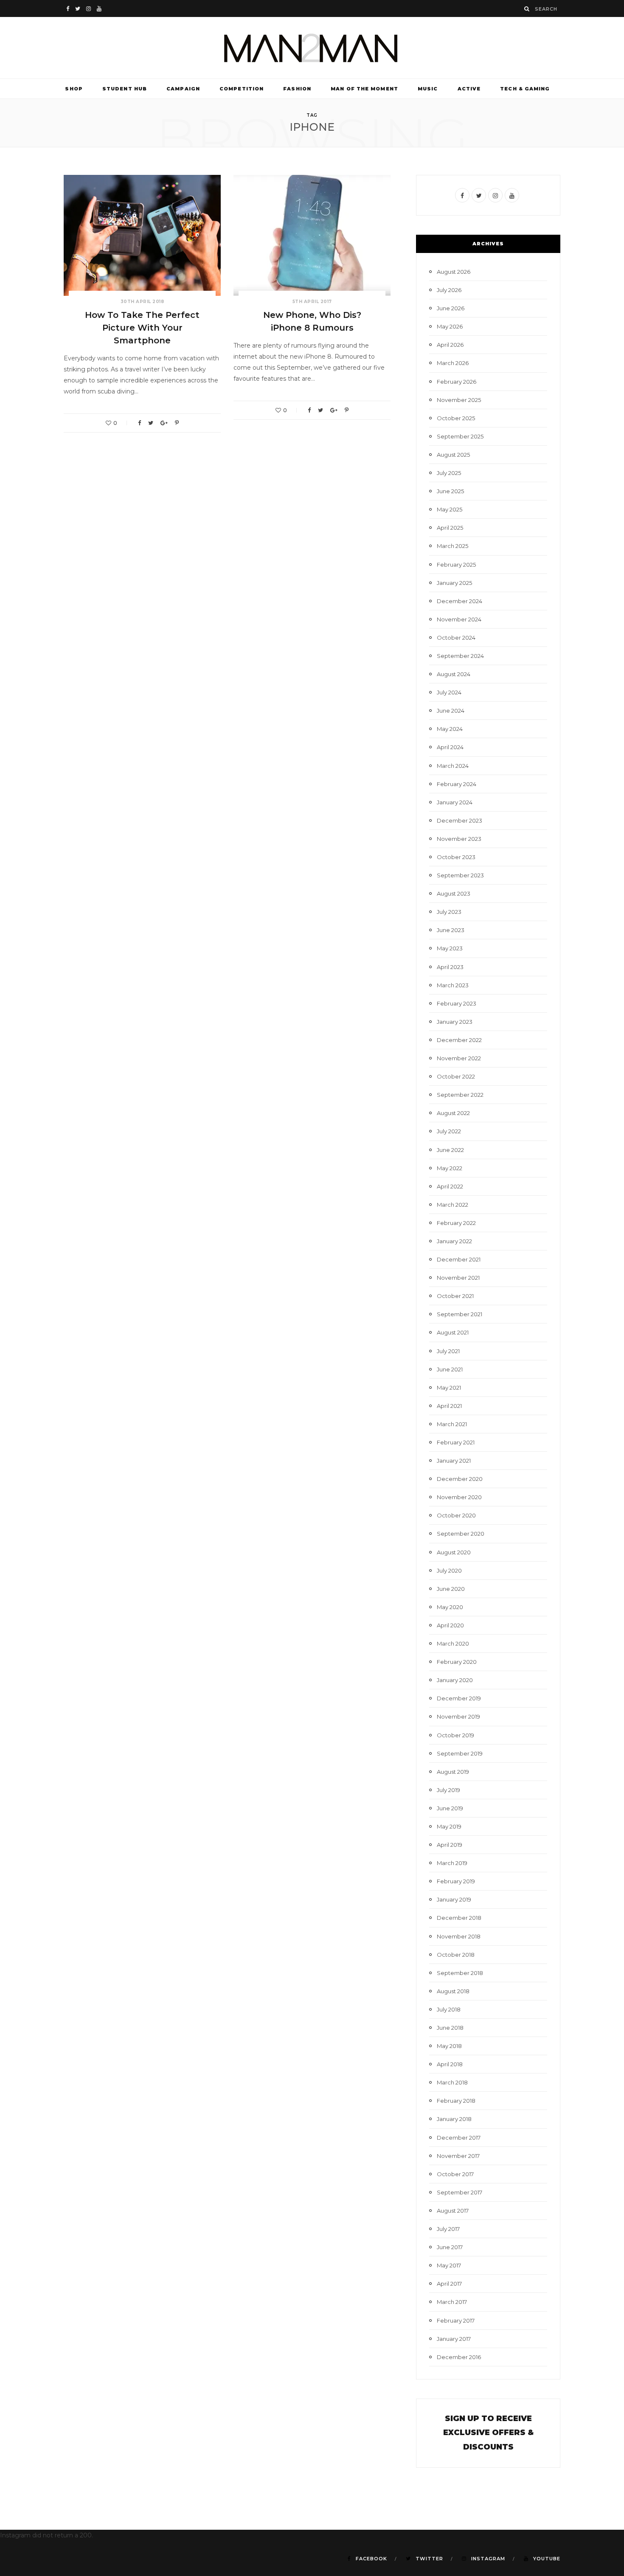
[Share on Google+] (164, 423)
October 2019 (455, 1735)
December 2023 (460, 820)
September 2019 (460, 1753)
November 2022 (459, 1058)
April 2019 (450, 1845)
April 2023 (450, 967)
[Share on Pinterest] (177, 423)
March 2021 (452, 1424)
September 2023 (460, 875)
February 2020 (457, 1662)
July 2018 (449, 2009)
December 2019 (459, 1698)
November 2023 (459, 839)
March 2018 (452, 2082)
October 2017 (455, 2174)
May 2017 (449, 2265)
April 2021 (449, 1406)
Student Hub (125, 89)
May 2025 (450, 509)
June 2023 (451, 930)
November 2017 (458, 2156)
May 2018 (449, 2046)
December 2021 (459, 1259)
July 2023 (449, 912)
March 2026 (453, 363)
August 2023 (454, 893)
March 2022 (453, 1205)
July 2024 (449, 692)
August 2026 (454, 272)
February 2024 (457, 784)
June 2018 (450, 2028)
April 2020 (450, 1625)
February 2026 (457, 382)
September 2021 (460, 1314)
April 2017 (449, 2284)
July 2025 (449, 473)
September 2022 (460, 1095)
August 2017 (453, 2211)
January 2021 (454, 1461)
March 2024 (453, 766)
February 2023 (457, 1003)
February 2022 (456, 1223)
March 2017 (452, 2302)
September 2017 (460, 2192)
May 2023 (450, 948)
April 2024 (450, 747)
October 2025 (456, 418)
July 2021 (448, 1351)
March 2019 (452, 1863)
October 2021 (455, 1296)
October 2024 (456, 638)
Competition (242, 89)
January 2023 (455, 1022)
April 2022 (450, 1186)
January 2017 (454, 2339)
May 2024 (450, 729)
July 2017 (448, 2229)
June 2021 (450, 1369)
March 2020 (453, 1643)
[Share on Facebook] (139, 423)
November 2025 (459, 400)
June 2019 (450, 1808)
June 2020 (451, 1589)
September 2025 (460, 436)
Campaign (183, 89)
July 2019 (448, 1790)
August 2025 (453, 455)
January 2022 (454, 1241)
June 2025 (450, 491)
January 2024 (455, 802)
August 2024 (454, 674)
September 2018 (460, 1973)
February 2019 (456, 1881)
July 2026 (449, 290)
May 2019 (449, 1826)
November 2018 (459, 1936)
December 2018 (459, 1918)
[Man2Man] (312, 48)
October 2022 (456, 1076)
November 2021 (458, 1278)
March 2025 (453, 546)
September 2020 (461, 1534)
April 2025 (450, 528)
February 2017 (456, 2320)
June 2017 (450, 2247)
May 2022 (450, 1168)
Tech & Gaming (525, 89)
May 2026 (450, 326)
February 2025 (456, 565)
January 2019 (454, 1899)
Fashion (297, 89)
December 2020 (460, 1479)
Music (428, 89)
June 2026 (451, 308)
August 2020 (454, 1552)
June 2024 (451, 711)
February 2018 (456, 2101)
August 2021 (453, 1332)
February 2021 (456, 1442)
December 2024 (460, 601)
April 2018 (450, 2064)
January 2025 (454, 583)
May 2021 (449, 1388)
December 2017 (459, 2138)
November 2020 (459, 1497)
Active (469, 89)
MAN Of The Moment (364, 89)
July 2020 (449, 1570)
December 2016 (459, 2357)
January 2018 (454, 2119)
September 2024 (460, 656)
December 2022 (459, 1040)
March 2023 (453, 985)
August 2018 (453, 1991)
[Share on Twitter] (151, 423)
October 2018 (456, 1955)
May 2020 (450, 1607)
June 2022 (450, 1150)
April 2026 (450, 345)
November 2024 (459, 619)
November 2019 (458, 1716)
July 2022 (449, 1131)
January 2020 (455, 1680)
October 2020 (456, 1515)
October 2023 (456, 857)
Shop (74, 89)
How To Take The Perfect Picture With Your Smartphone (142, 328)
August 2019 (453, 1772)
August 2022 (453, 1113)
